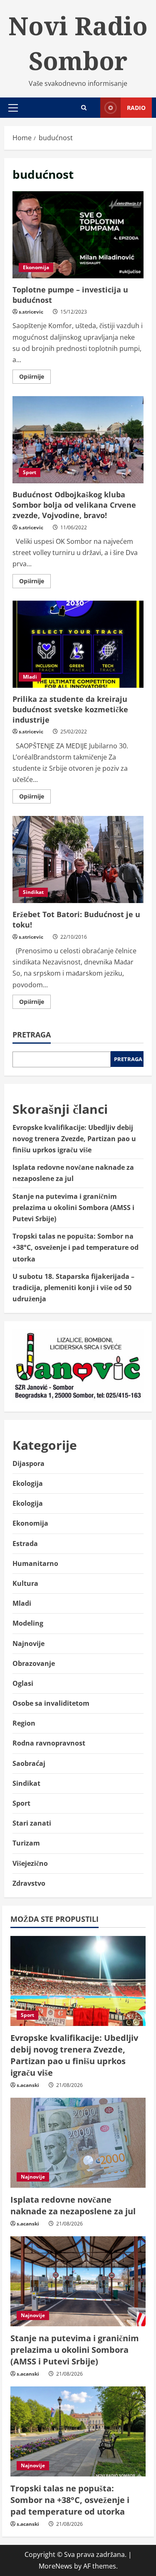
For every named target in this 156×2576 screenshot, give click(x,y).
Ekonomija (36, 267)
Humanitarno (35, 1563)
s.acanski (28, 2085)
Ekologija (28, 1483)
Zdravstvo (29, 1883)
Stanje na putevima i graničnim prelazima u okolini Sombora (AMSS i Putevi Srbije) (73, 1208)
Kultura (25, 1583)
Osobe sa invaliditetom (51, 1703)
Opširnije (35, 378)
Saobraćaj (29, 1763)
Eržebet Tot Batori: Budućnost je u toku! (78, 859)
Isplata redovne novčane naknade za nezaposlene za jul (73, 2205)
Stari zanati (32, 1823)
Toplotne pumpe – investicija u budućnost (78, 235)
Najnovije (28, 1643)
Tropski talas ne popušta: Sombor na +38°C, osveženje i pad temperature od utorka (76, 1247)
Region (24, 1723)
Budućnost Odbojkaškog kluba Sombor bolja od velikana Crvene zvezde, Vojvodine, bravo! (78, 440)
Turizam (26, 1843)
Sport (30, 472)
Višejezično (30, 1863)
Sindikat (33, 892)
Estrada (25, 1544)
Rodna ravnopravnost (49, 1743)
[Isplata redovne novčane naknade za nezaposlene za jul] (78, 2143)
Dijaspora (28, 1463)
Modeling (28, 1623)
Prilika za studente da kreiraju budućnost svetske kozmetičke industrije (78, 644)
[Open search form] (84, 108)
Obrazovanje (34, 1663)
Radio (136, 108)
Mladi (30, 677)
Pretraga (32, 1035)
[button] (13, 108)
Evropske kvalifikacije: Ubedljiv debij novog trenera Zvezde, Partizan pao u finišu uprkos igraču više (74, 1139)
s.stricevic (31, 312)
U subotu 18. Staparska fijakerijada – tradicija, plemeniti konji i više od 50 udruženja (73, 1288)
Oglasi (23, 1683)
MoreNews (56, 2566)
